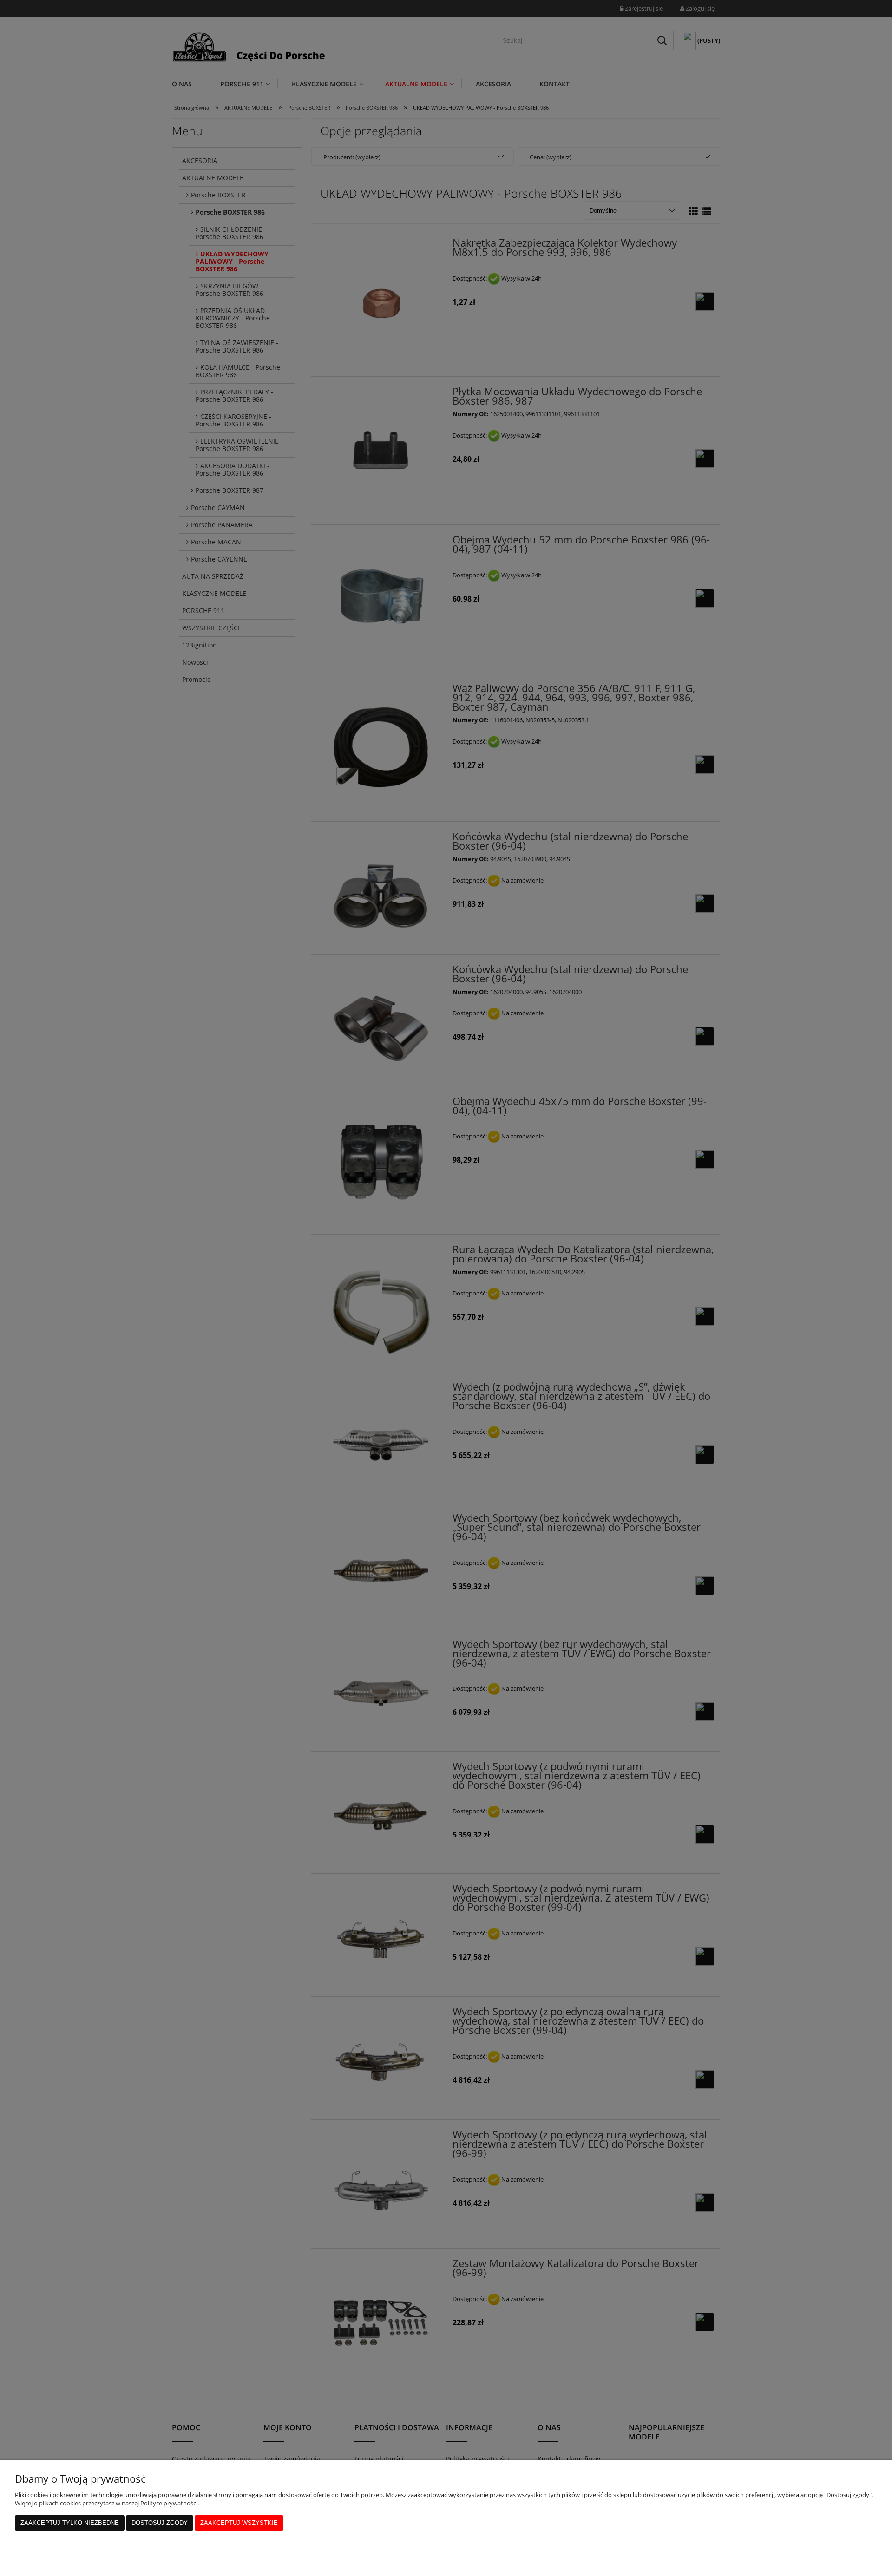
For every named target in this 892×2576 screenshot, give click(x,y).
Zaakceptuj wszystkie (239, 2523)
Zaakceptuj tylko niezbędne (70, 2523)
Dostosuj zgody (160, 2523)
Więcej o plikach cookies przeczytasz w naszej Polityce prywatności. (107, 2503)
